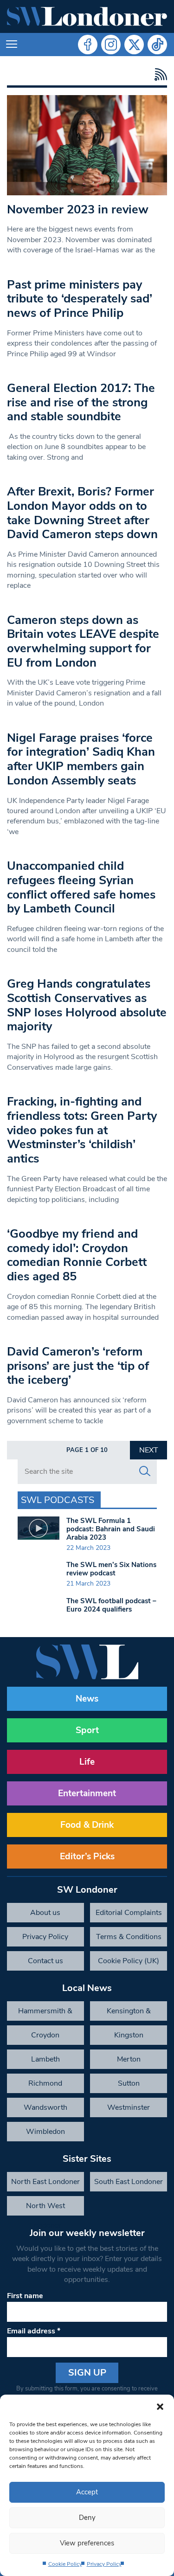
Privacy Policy (104, 2564)
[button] (160, 2406)
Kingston (129, 2035)
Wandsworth (45, 2107)
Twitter (134, 45)
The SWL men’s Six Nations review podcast (111, 1569)
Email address (34, 2331)
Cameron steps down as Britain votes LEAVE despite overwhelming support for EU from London (83, 641)
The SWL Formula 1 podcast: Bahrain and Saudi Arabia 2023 (111, 1529)
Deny (87, 2518)
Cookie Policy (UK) (129, 1961)
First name (25, 2296)
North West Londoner (45, 2208)
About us (45, 1913)
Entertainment (87, 1793)
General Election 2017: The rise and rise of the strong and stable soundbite (81, 402)
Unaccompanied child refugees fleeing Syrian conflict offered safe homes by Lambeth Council (81, 887)
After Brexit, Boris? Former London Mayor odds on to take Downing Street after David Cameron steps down (82, 513)
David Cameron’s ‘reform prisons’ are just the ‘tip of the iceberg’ (78, 1366)
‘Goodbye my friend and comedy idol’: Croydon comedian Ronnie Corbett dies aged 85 (77, 1255)
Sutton (129, 2083)
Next (149, 1450)
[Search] (145, 1471)
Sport (87, 1730)
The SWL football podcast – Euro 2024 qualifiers (111, 1605)
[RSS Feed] (158, 74)
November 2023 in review (78, 209)
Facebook (88, 45)
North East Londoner (45, 2182)
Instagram (111, 45)
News (87, 1699)
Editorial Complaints (129, 1913)
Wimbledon (45, 2132)
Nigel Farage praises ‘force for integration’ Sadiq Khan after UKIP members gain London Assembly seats (81, 759)
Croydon (45, 2035)
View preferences (87, 2543)
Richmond (45, 2083)
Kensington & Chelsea (129, 2013)
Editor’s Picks (87, 1857)
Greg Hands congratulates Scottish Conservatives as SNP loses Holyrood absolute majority (87, 1005)
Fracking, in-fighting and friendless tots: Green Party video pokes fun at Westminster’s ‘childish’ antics (82, 1130)
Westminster (129, 2107)
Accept (87, 2492)
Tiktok (157, 45)
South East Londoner (129, 2182)
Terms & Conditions (129, 1937)
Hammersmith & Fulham (45, 2013)
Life (87, 1762)
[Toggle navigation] (12, 45)
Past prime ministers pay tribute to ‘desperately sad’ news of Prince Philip (80, 299)
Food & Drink (87, 1825)
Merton (129, 2059)
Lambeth (45, 2059)
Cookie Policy (65, 2564)
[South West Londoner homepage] (87, 16)
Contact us (45, 1961)
